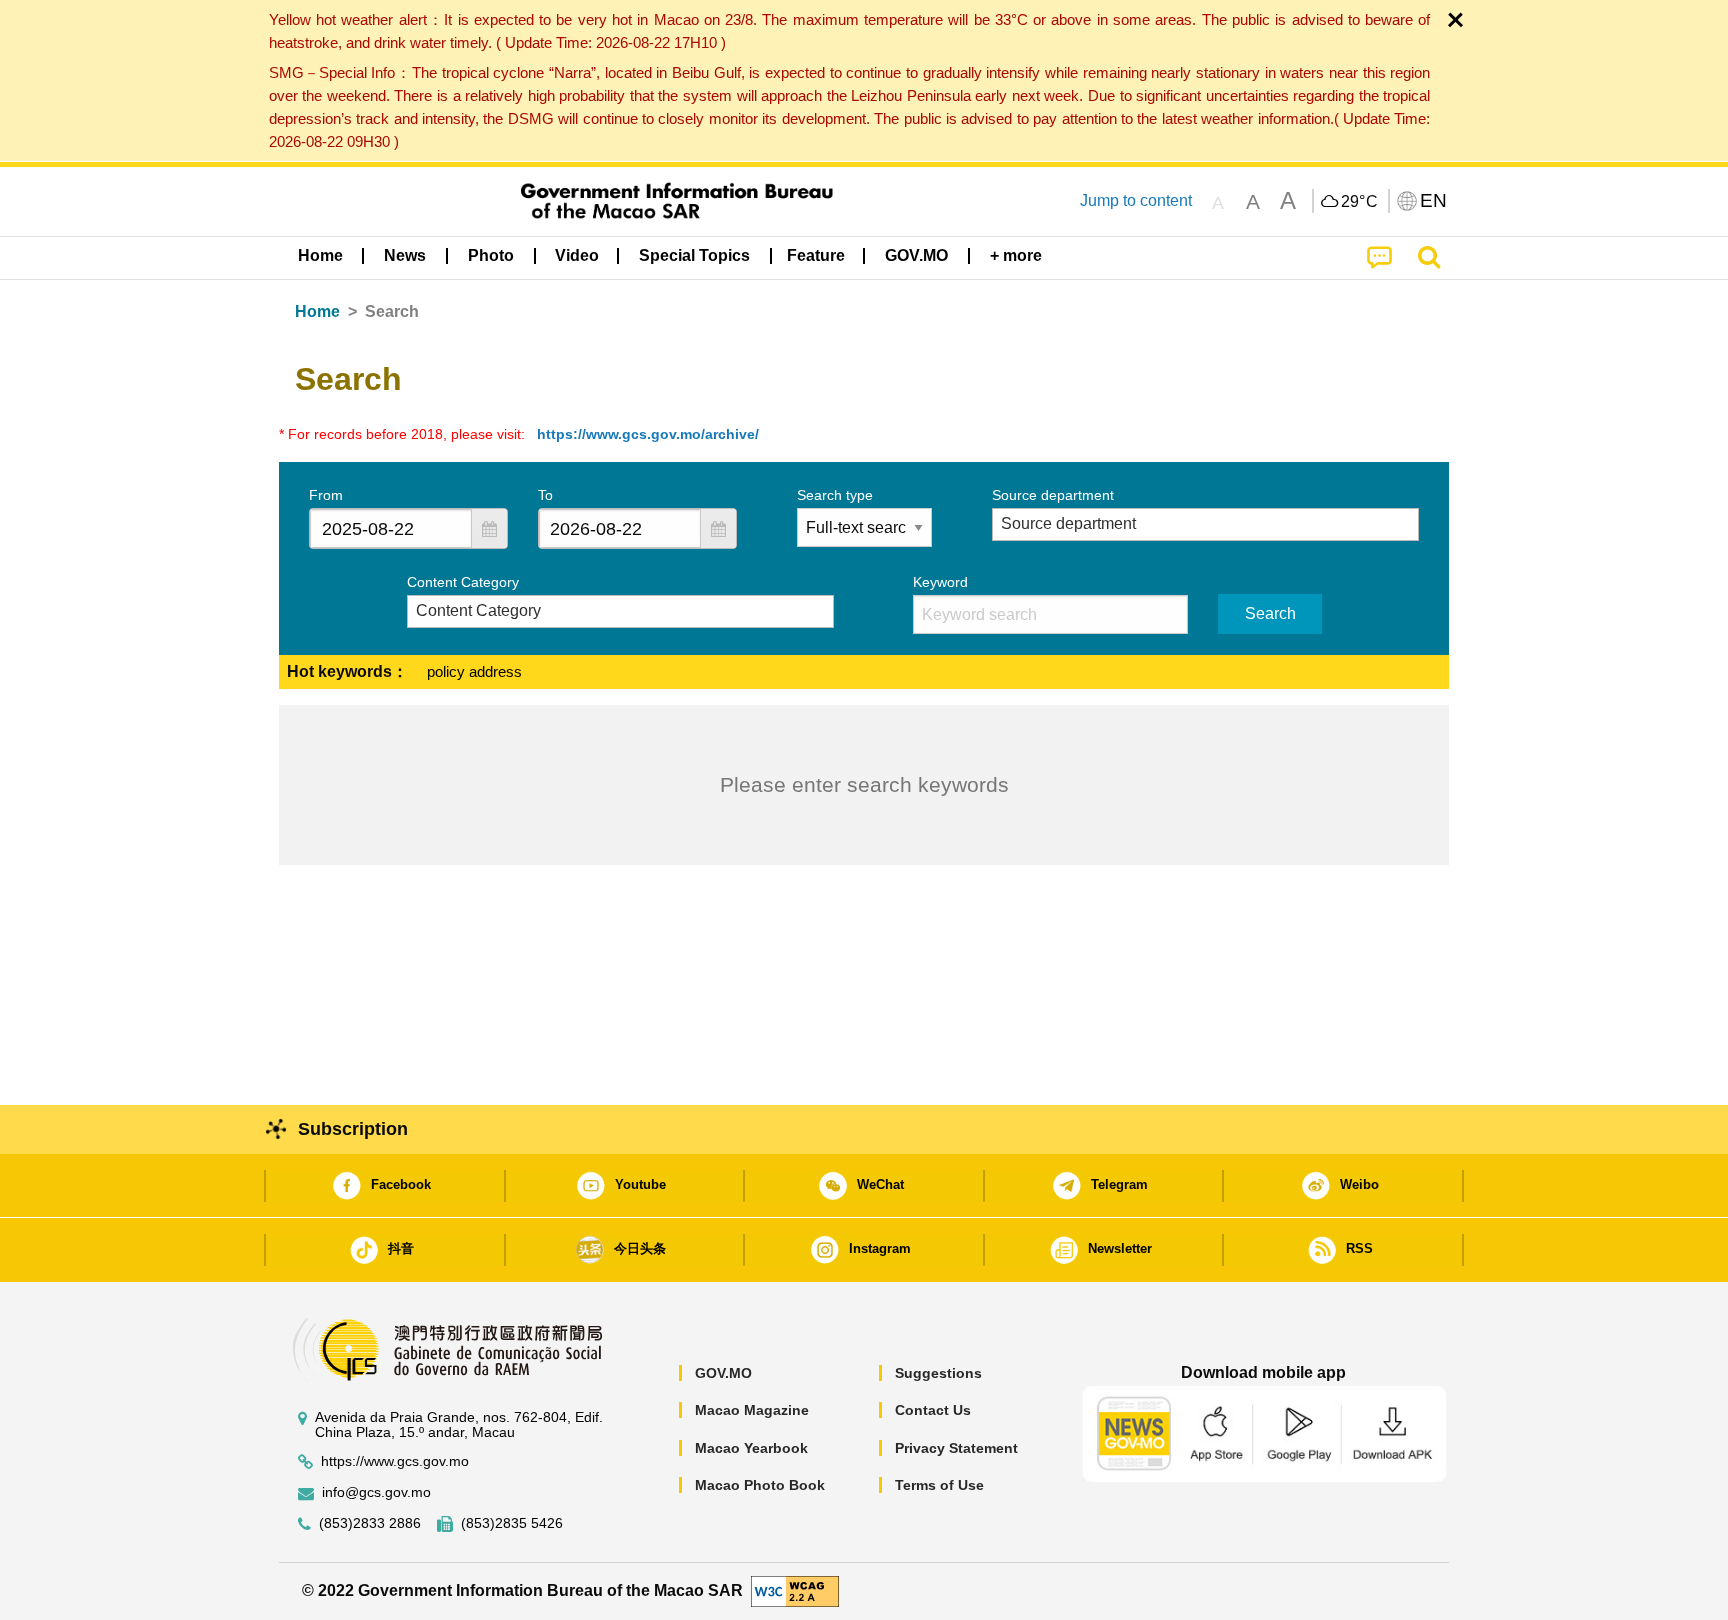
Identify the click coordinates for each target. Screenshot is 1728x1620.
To (545, 495)
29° (1360, 202)
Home (317, 311)
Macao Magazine (752, 1410)
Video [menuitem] (577, 255)
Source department (1053, 495)
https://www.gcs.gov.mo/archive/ (648, 434)
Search (1270, 613)
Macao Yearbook (751, 1448)
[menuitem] (405, 256)
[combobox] (391, 528)
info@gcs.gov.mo (376, 1492)
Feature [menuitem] (816, 255)
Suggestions (938, 1373)
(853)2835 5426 (512, 1523)
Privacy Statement (956, 1448)
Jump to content (1136, 200)
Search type (835, 495)
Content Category (463, 582)
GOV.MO (723, 1373)
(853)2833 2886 (370, 1523)
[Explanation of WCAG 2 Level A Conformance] (795, 1590)
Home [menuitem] (320, 255)
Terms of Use (939, 1485)
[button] (489, 528)
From (326, 495)
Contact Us (933, 1410)
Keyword (940, 582)
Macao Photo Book (760, 1485)
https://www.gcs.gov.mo (395, 1461)
